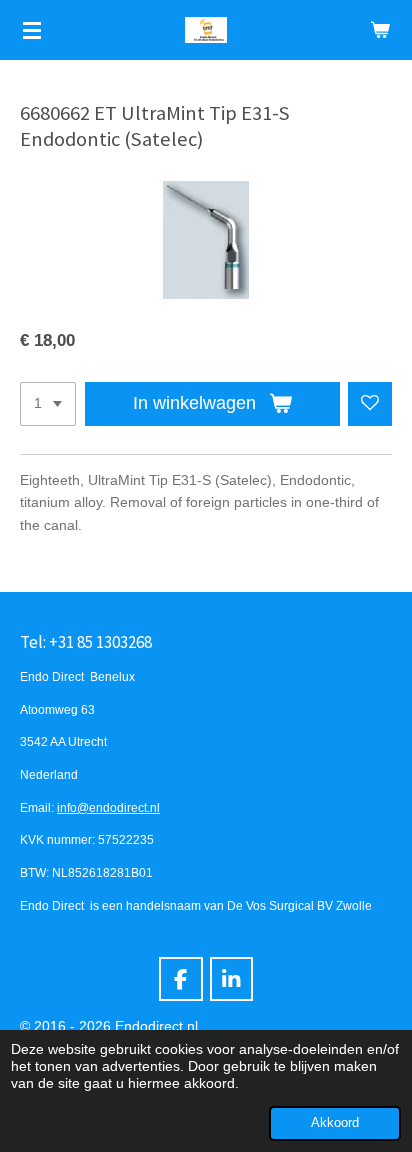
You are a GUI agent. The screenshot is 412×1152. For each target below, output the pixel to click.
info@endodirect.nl (108, 807)
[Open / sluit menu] (32, 30)
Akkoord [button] (335, 1123)
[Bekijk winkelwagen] (380, 30)
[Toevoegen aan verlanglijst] (370, 404)
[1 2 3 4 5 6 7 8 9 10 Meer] (48, 404)
